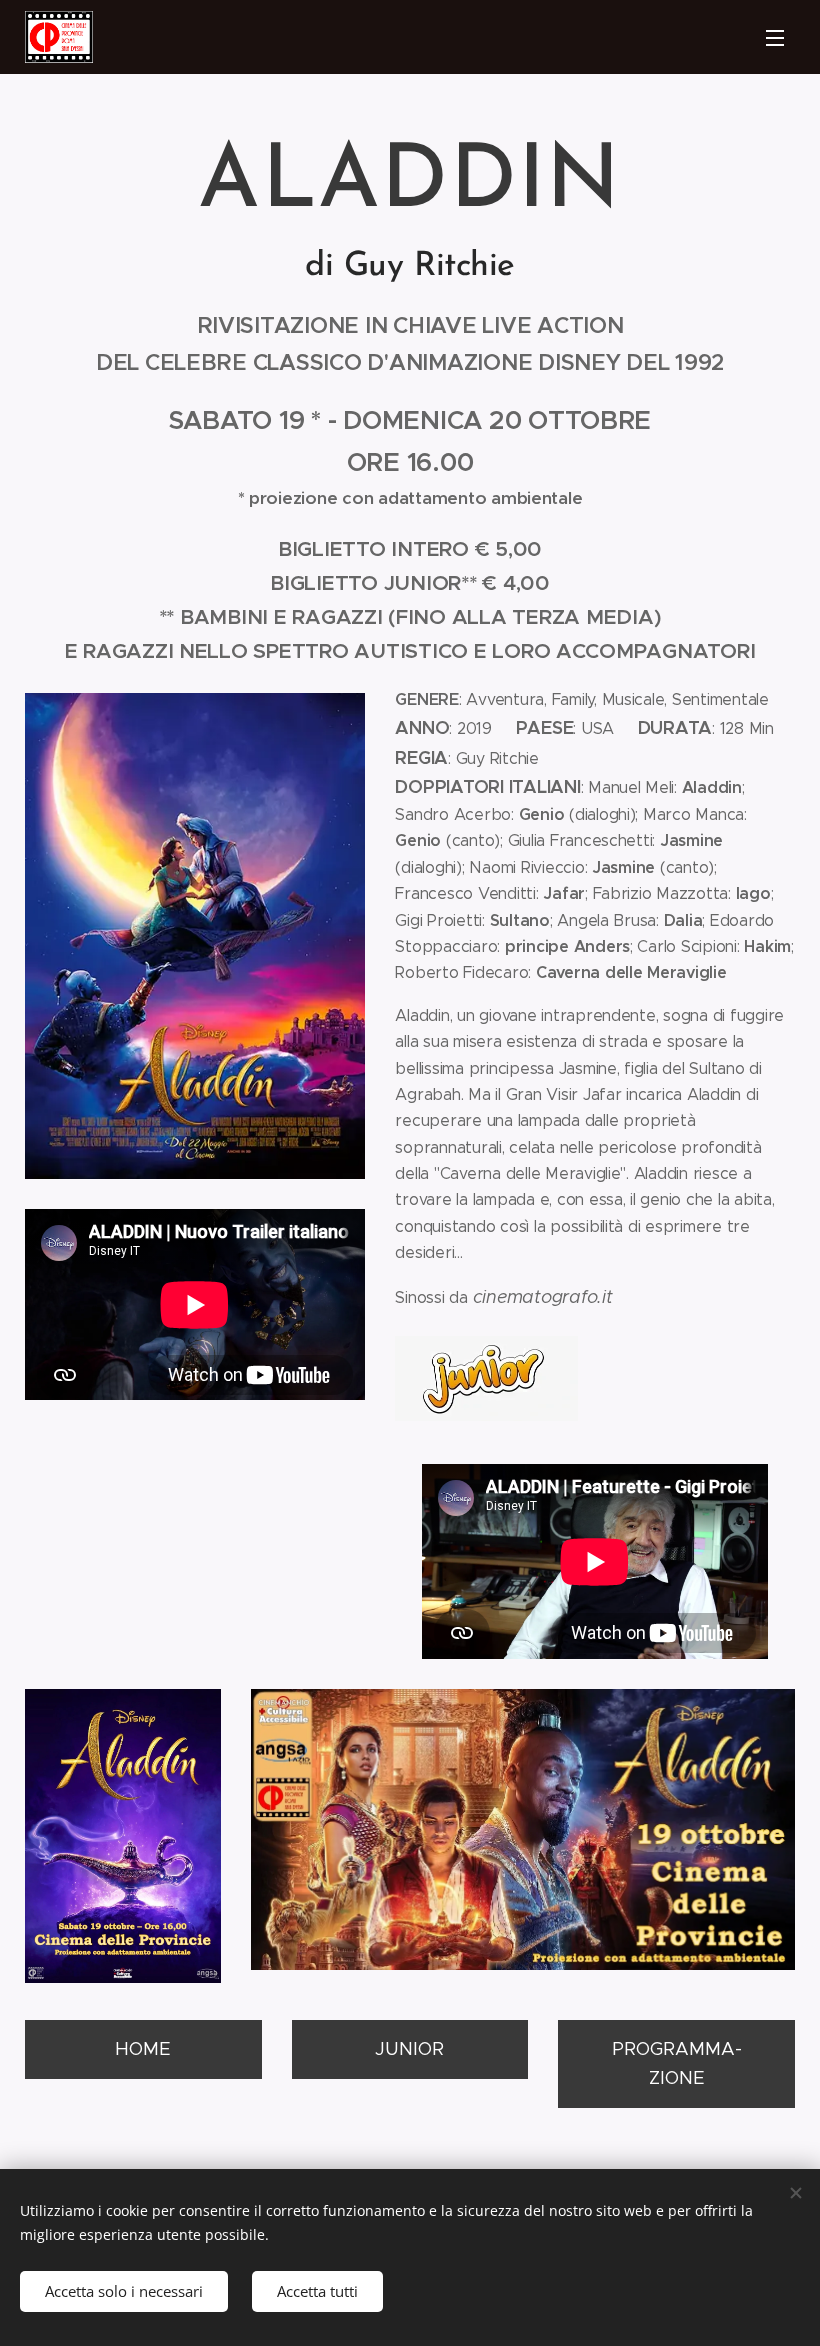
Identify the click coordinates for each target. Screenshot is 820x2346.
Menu (775, 37)
